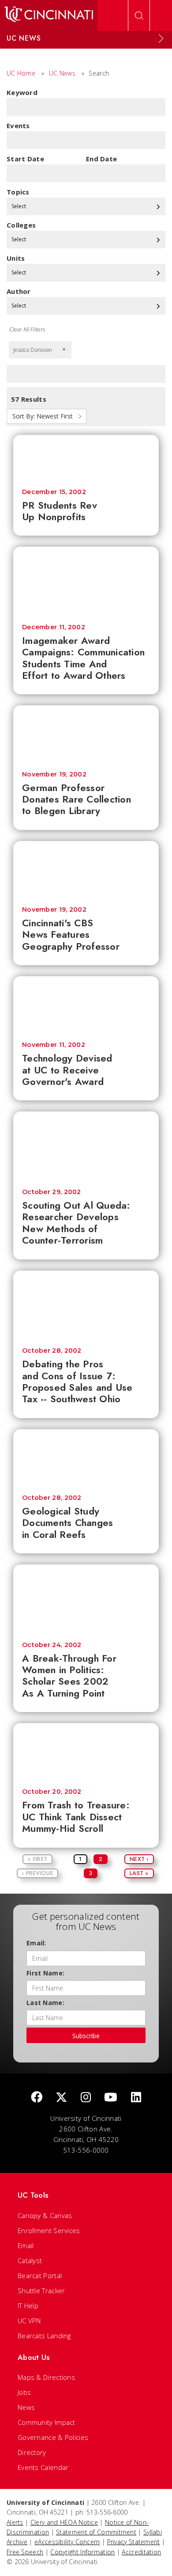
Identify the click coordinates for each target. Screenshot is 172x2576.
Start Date (25, 159)
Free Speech (25, 2552)
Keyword (22, 92)
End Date (101, 159)
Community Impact (47, 2422)
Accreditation (141, 2552)
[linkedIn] (136, 2098)
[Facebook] (37, 2098)
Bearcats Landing (44, 2336)
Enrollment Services (49, 2230)
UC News (62, 73)
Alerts (15, 2522)
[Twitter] (61, 2098)
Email (26, 2245)
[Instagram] (86, 2098)
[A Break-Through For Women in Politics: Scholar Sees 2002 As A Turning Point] (86, 1599)
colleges (21, 225)
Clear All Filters (27, 329)
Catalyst (30, 2260)
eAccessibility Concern (67, 2542)
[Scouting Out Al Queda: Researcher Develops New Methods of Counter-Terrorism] (86, 1146)
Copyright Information (82, 2552)
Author (19, 291)
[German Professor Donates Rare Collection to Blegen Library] (86, 734)
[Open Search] (139, 15)
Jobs (24, 2392)
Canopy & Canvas (45, 2215)
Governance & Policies (53, 2437)
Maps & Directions (46, 2377)
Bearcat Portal (40, 2275)
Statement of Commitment (96, 2532)
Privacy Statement (134, 2542)
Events (18, 126)
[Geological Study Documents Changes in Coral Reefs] (86, 1457)
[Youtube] (111, 2098)
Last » (139, 1873)
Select (19, 206)
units (16, 258)
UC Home (21, 73)
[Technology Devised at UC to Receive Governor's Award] (86, 1005)
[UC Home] (49, 15)
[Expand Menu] (161, 38)
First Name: (45, 1973)
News (26, 2407)
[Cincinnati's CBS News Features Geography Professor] (86, 869)
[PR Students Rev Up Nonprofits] (86, 457)
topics (18, 192)
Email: (36, 1943)
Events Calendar (43, 2467)
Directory (32, 2452)
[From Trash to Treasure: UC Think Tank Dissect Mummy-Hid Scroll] (86, 1751)
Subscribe (86, 2036)
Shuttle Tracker (41, 2291)
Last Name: (45, 2003)
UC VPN (29, 2321)
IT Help (28, 2306)
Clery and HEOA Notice (64, 2522)
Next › (139, 1859)
